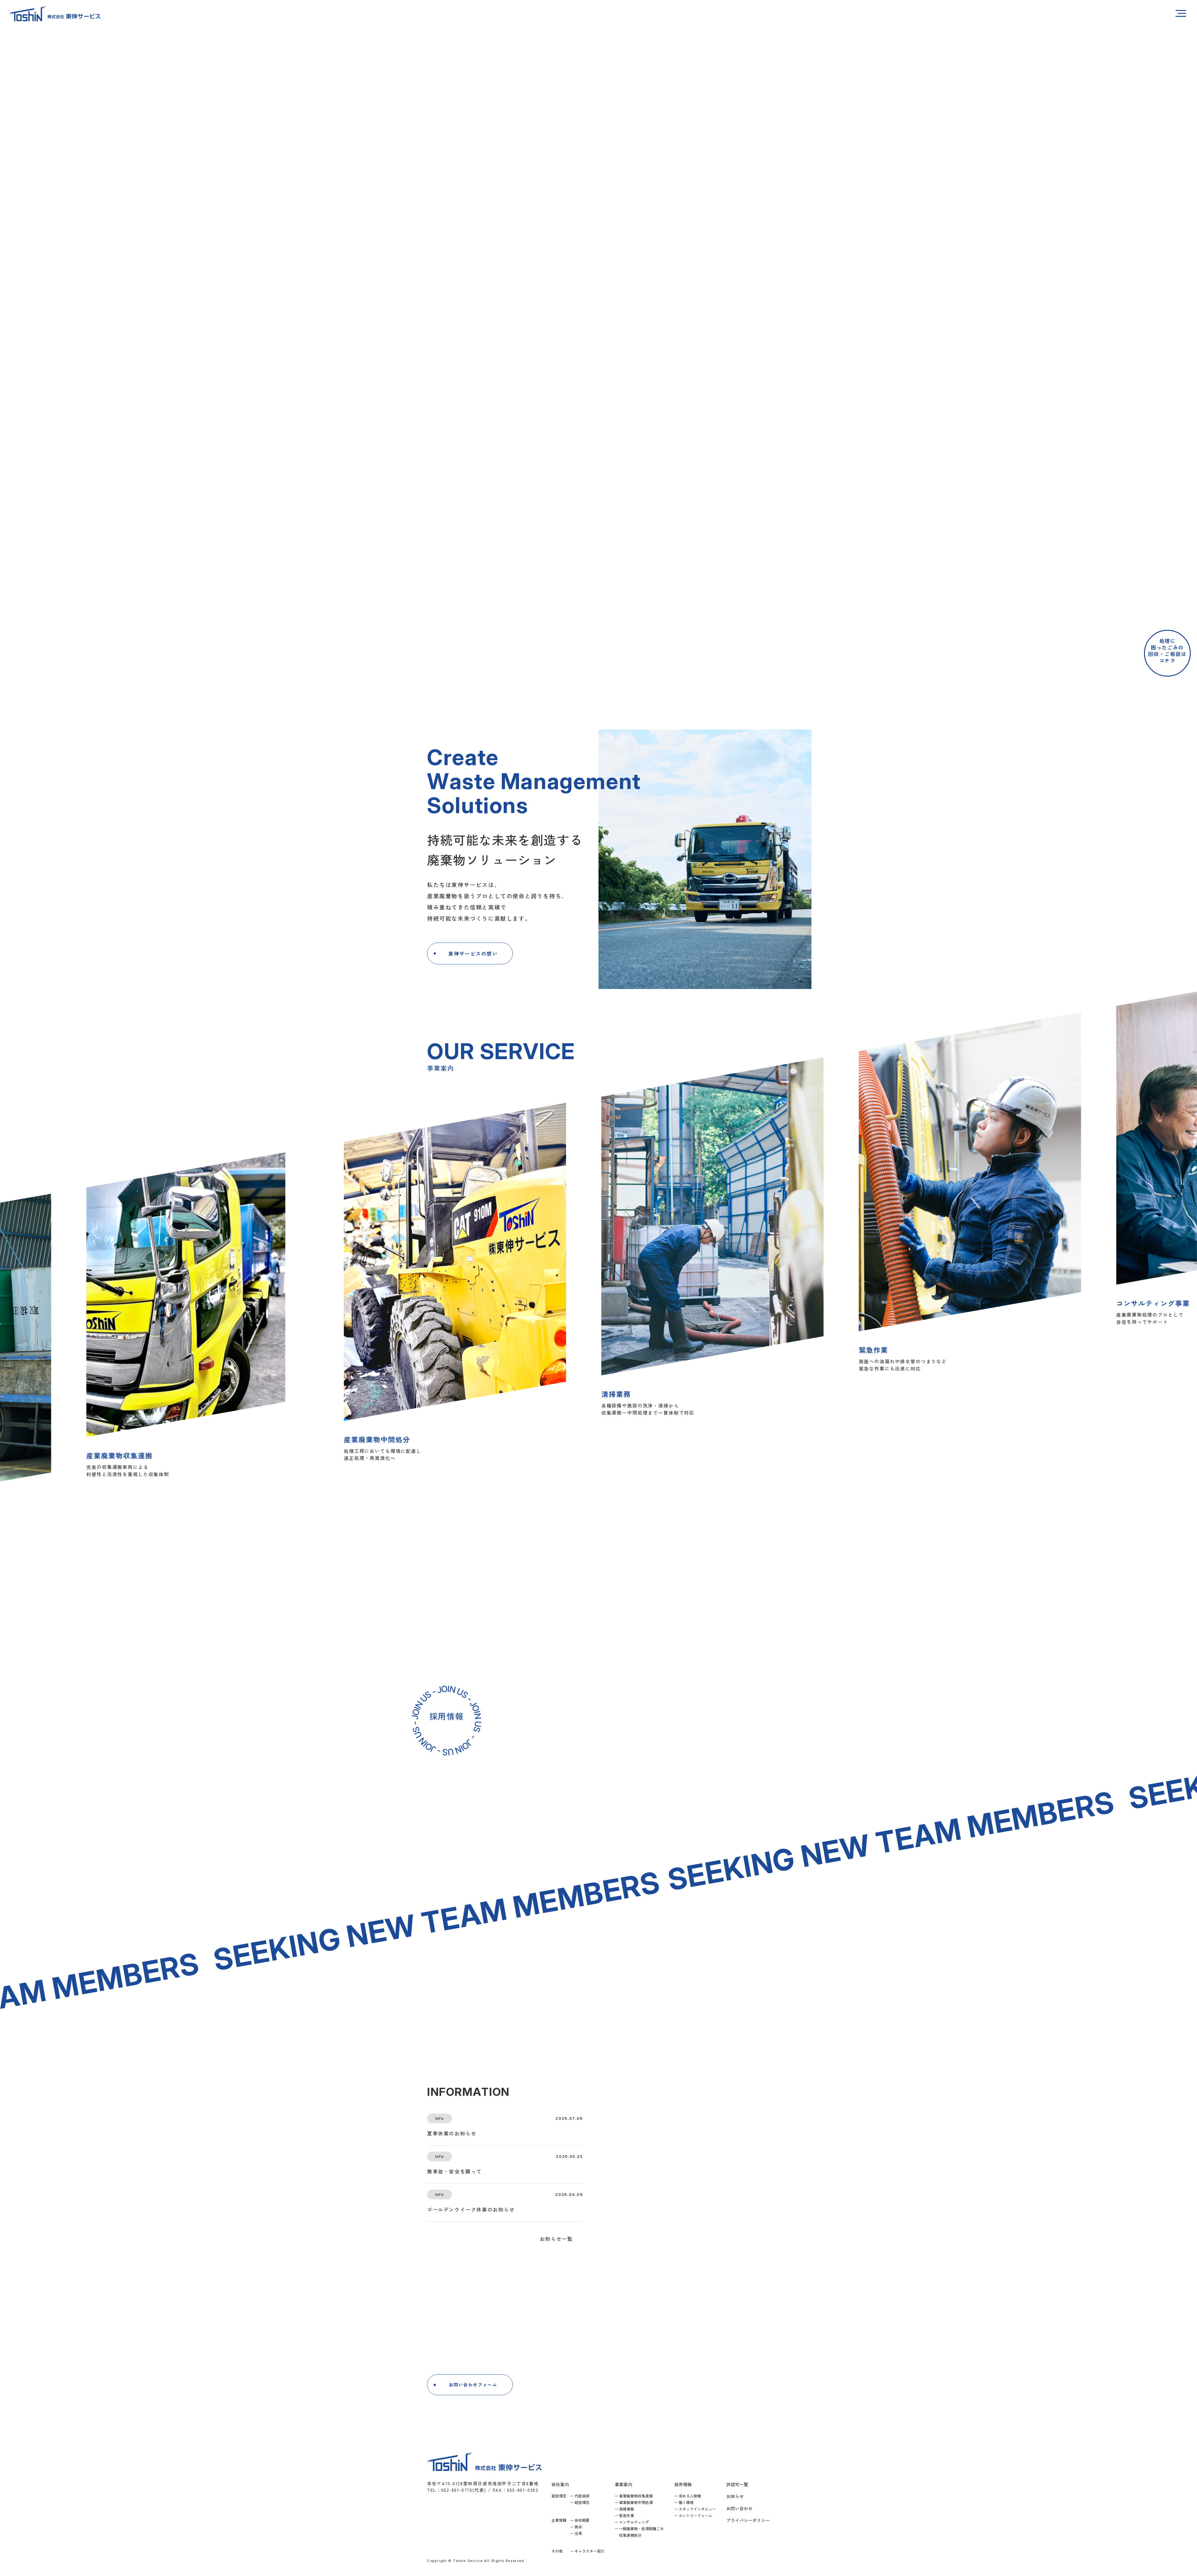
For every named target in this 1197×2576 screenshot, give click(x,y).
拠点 (578, 2527)
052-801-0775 (619, 2388)
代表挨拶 (582, 2496)
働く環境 (686, 2502)
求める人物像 (690, 2496)
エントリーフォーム (695, 2515)
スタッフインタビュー (697, 2509)
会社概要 (582, 2520)
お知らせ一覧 (556, 2239)
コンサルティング (634, 2522)
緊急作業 (627, 2515)
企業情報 (559, 2520)
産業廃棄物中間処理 (636, 2502)
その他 (557, 2551)
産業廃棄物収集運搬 (636, 2496)
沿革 (578, 2533)
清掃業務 (627, 2509)
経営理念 (559, 2496)
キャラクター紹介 (589, 2551)
